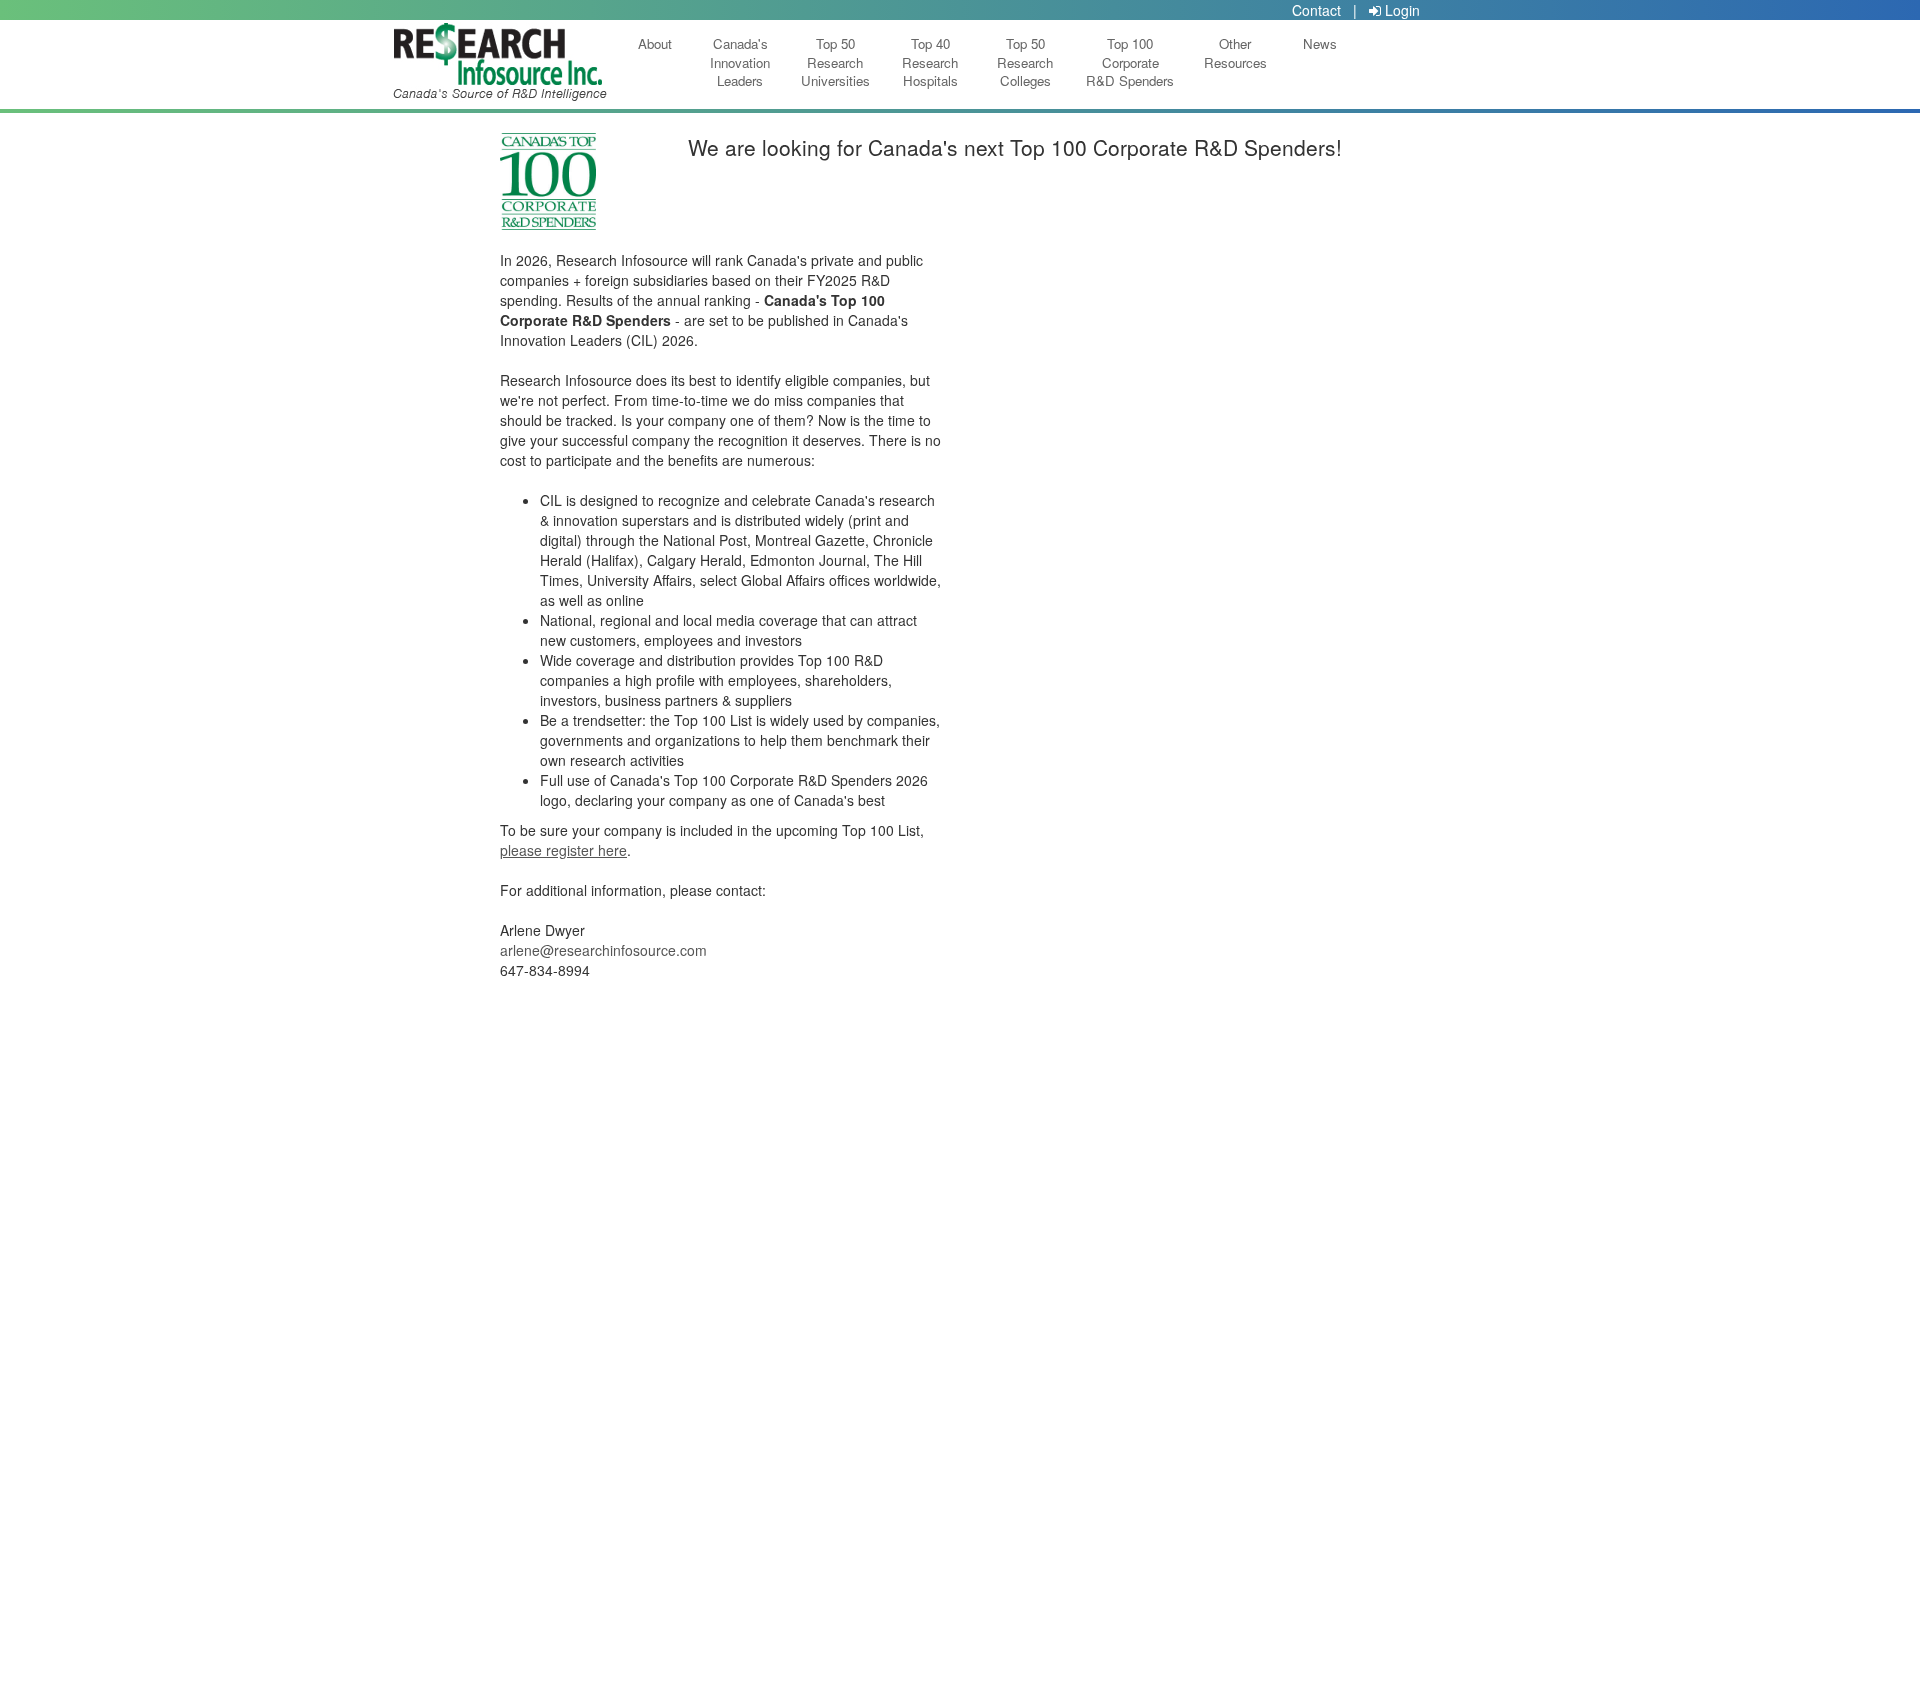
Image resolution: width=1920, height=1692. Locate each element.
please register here (563, 850)
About (655, 62)
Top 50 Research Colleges (1025, 62)
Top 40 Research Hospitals (930, 62)
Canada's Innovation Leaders (740, 62)
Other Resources (1235, 62)
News (1320, 62)
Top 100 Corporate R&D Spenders (1130, 62)
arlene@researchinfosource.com (603, 950)
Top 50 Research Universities (835, 62)
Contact (1316, 10)
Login (1400, 10)
